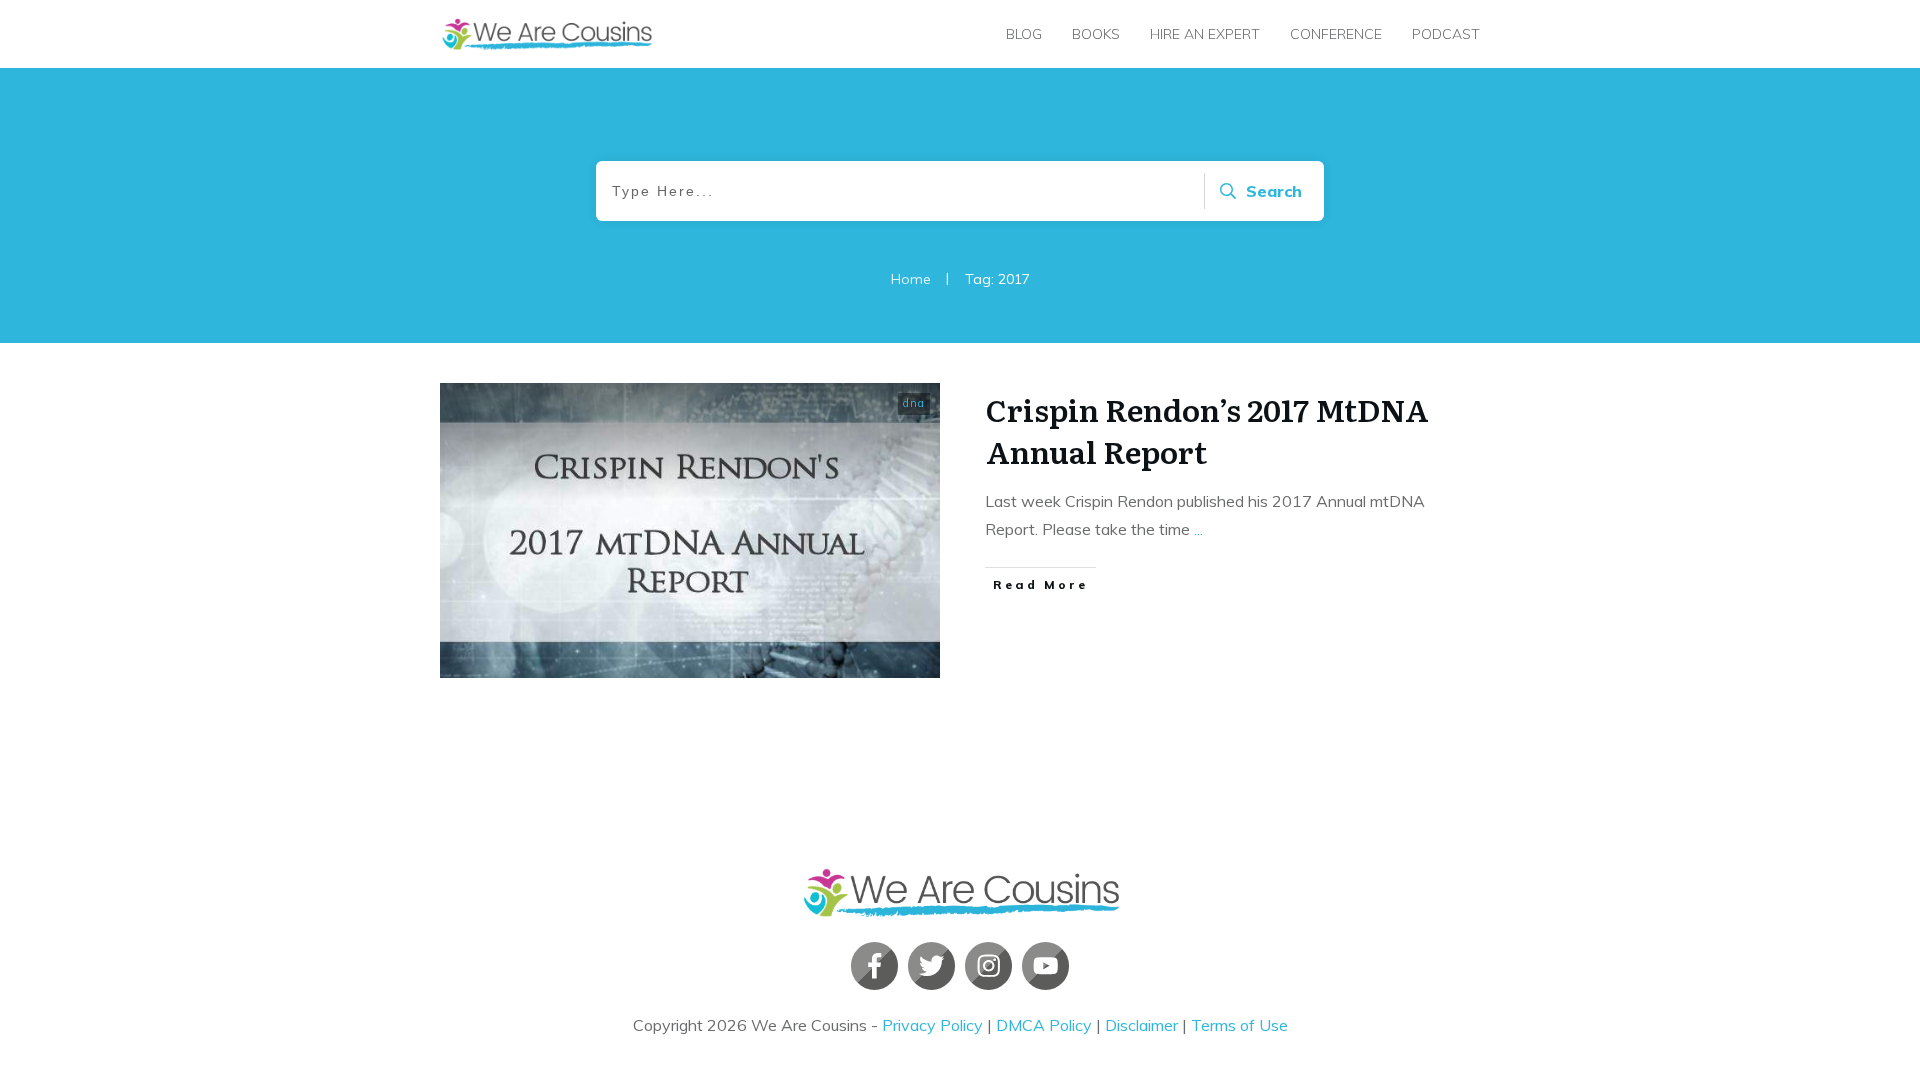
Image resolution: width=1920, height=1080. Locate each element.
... (1198, 529)
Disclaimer (1141, 1025)
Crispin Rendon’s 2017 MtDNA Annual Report (1207, 430)
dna (914, 403)
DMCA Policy (1044, 1025)
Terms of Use (1239, 1025)
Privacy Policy (932, 1025)
